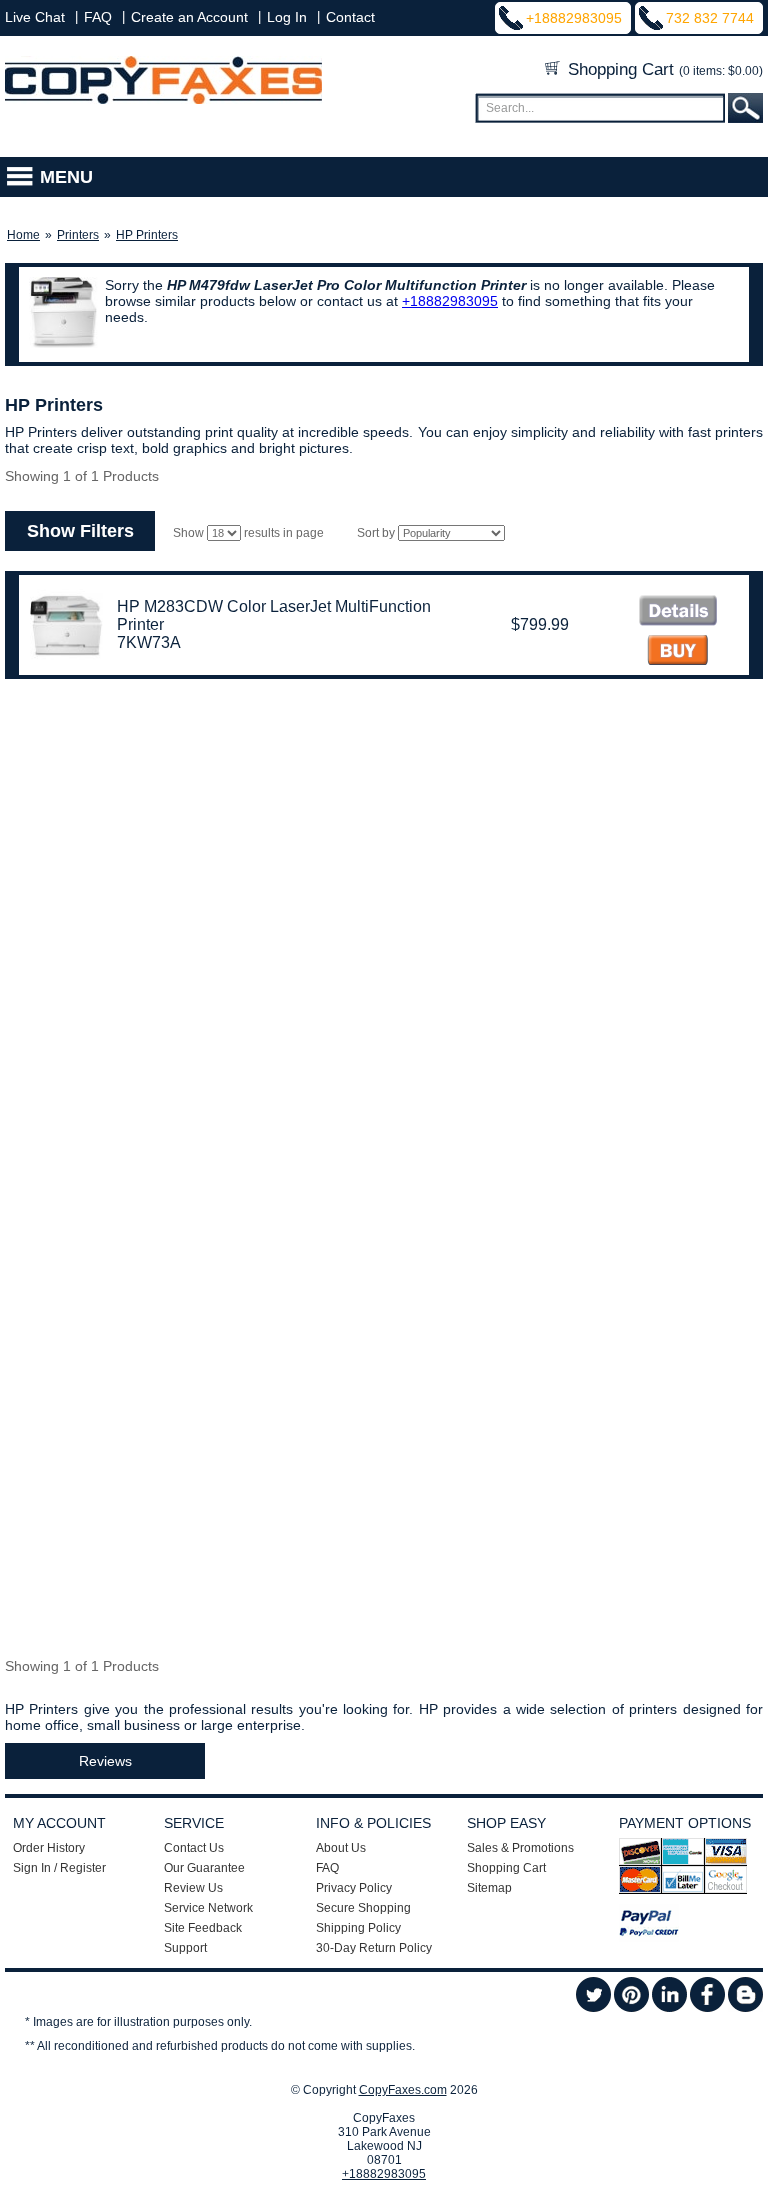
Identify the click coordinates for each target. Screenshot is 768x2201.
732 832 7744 (710, 18)
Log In (287, 17)
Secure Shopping (363, 1908)
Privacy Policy (354, 1888)
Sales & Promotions (520, 1848)
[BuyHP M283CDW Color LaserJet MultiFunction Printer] (678, 652)
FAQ (98, 17)
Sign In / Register (59, 1868)
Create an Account (189, 17)
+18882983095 (574, 18)
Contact (350, 17)
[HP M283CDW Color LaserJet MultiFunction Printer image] (678, 612)
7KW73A (149, 642)
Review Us (193, 1888)
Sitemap (489, 1888)
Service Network (208, 1908)
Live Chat (35, 17)
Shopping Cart (663, 69)
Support (185, 1948)
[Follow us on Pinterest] (631, 2008)
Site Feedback (203, 1928)
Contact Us (194, 1848)
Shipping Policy (358, 1928)
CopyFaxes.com (403, 2090)
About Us (341, 1848)
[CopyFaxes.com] (163, 100)
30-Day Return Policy (374, 1948)
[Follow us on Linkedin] (669, 2008)
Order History (49, 1848)
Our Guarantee (204, 1868)
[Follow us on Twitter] (593, 2008)
